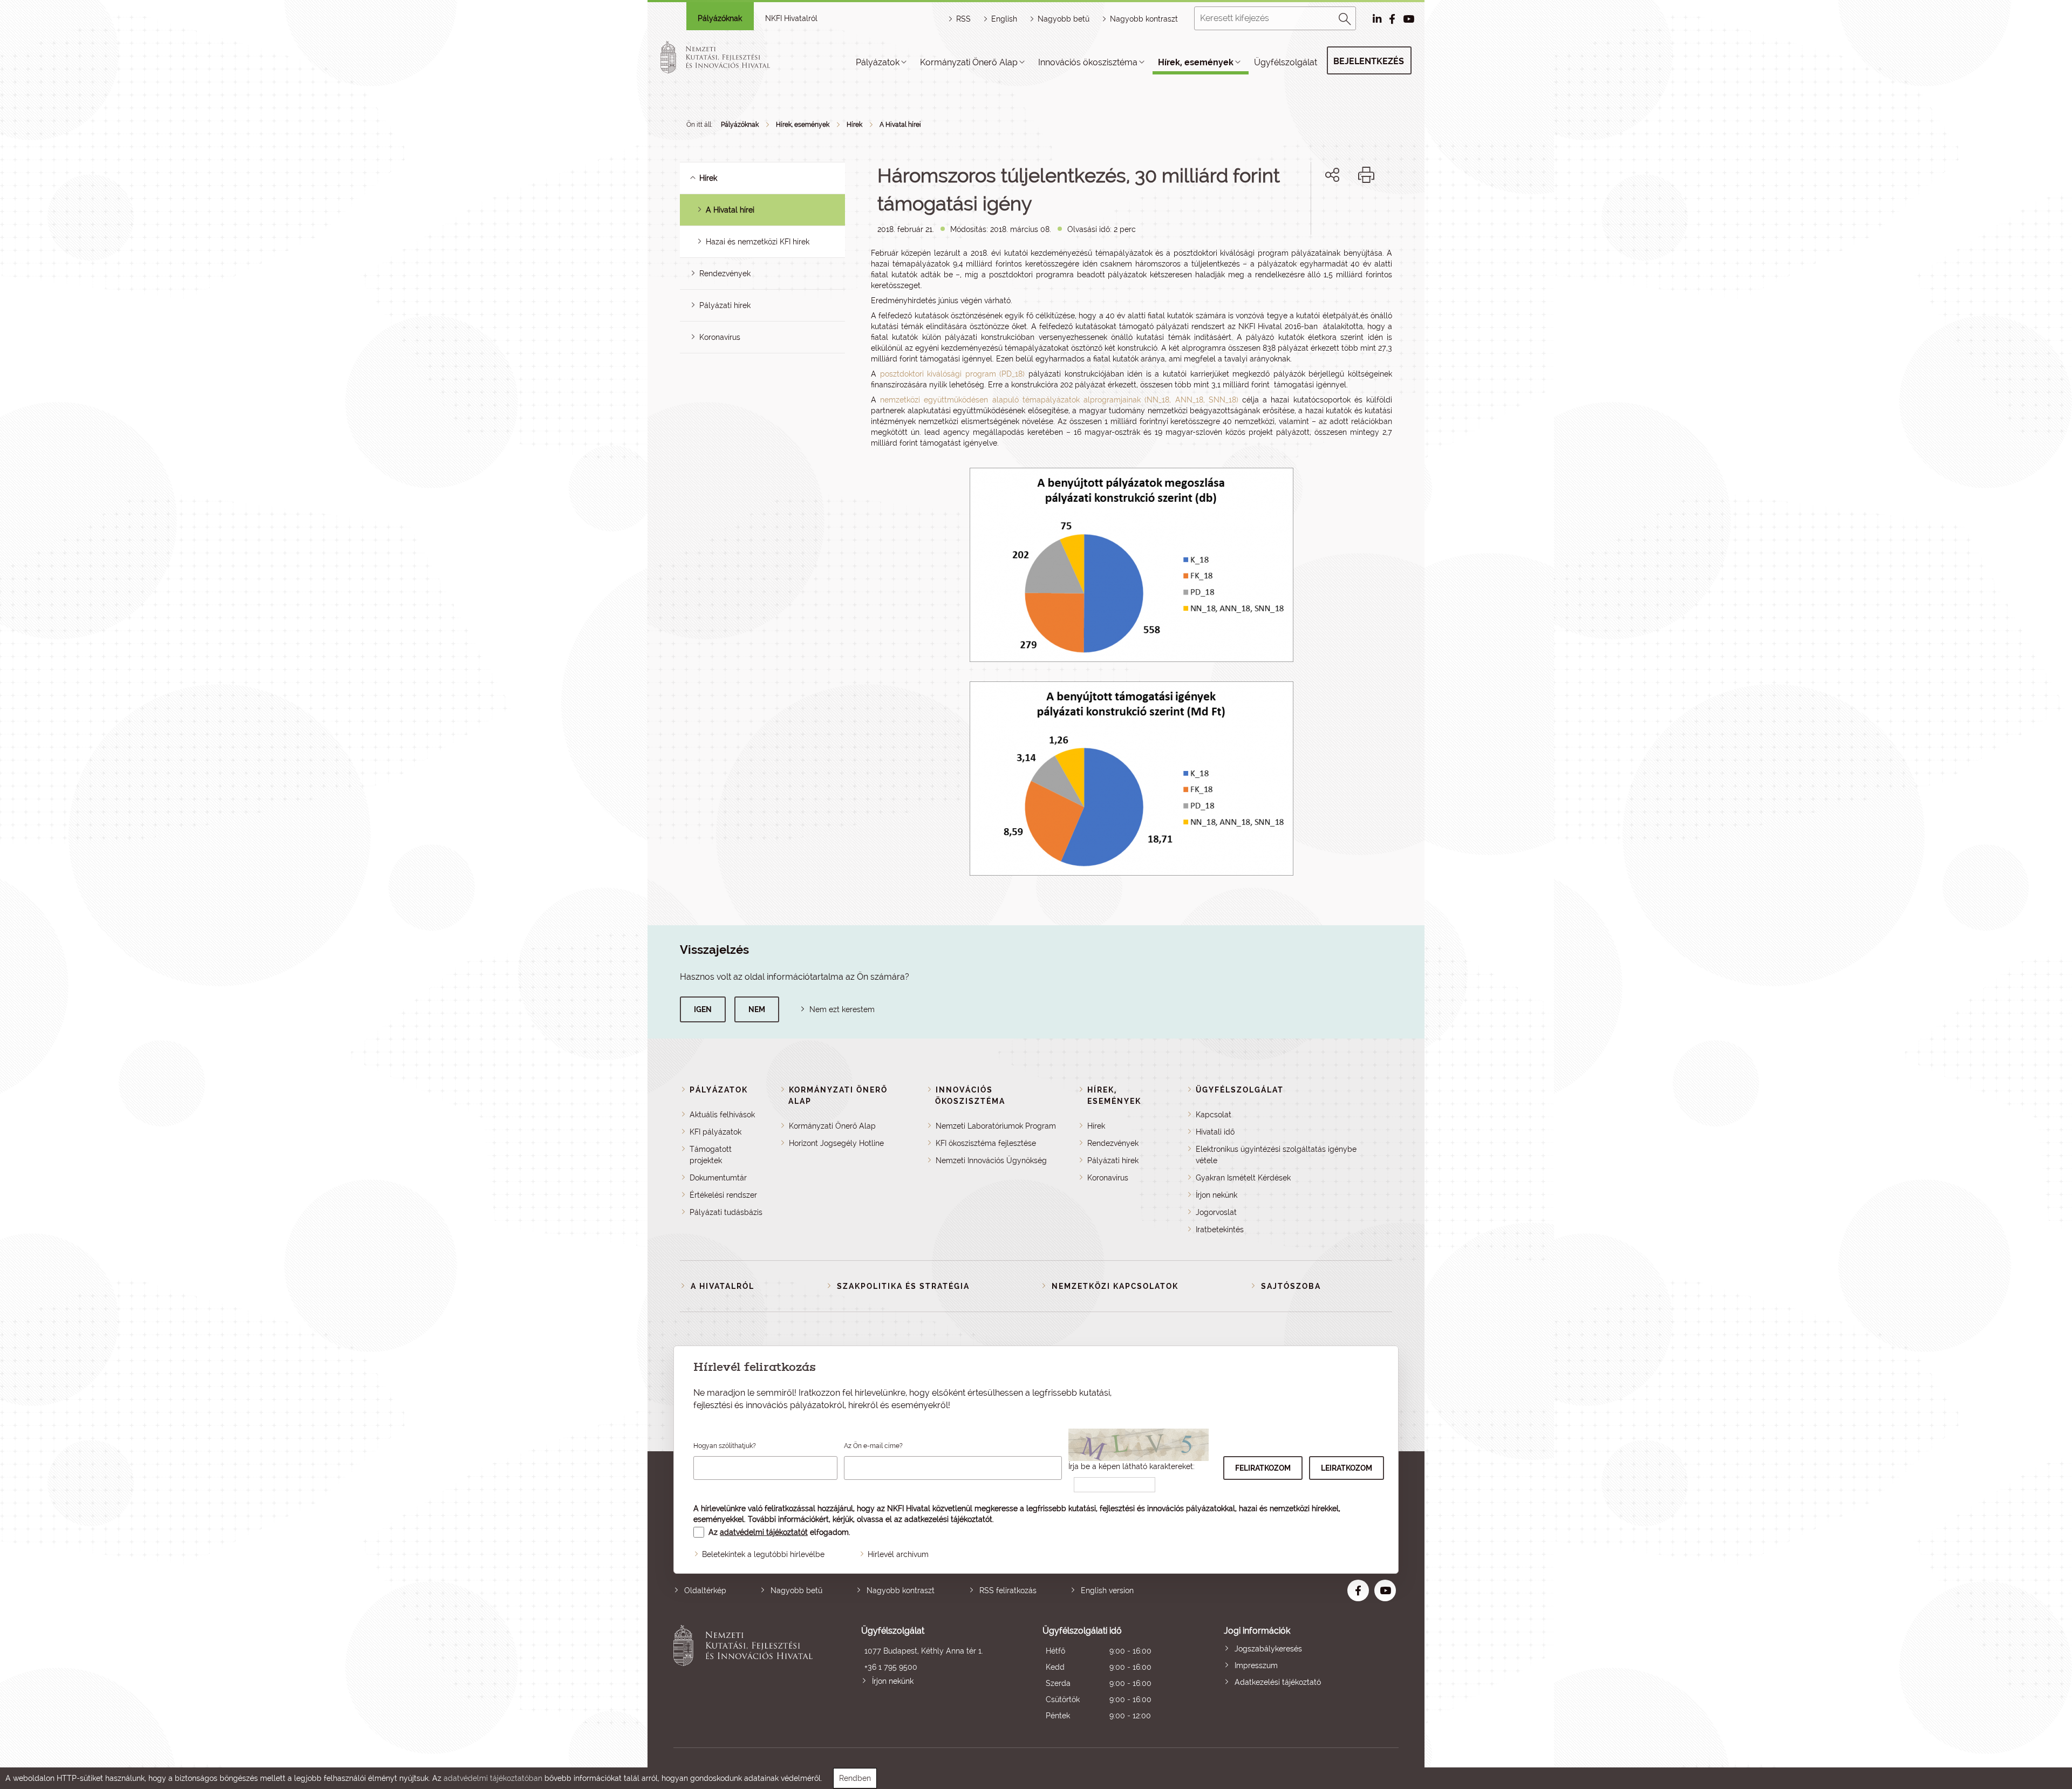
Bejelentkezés (1369, 61)
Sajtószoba (1291, 1286)
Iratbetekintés (1220, 1230)
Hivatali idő (1215, 1132)
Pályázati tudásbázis (726, 1212)
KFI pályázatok (715, 1132)
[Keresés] (1345, 17)
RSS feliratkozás (1008, 1590)
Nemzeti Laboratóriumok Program (996, 1126)
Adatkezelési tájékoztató (1278, 1682)
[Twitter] (1344, 212)
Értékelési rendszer (723, 1195)
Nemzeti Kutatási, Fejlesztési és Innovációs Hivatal (746, 1674)
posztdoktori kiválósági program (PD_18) (953, 374)
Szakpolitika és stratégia (903, 1286)
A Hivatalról (723, 1286)
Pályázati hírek (725, 305)
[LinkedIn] (1368, 212)
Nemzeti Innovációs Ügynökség (991, 1160)
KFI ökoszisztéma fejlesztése (986, 1143)
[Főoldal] (728, 57)
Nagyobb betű (796, 1590)
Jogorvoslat (1216, 1212)
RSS (963, 19)
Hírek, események (1196, 62)
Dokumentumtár (718, 1178)
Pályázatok (878, 62)
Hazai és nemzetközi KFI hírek (758, 242)
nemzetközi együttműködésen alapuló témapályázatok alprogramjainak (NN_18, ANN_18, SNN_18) (1059, 400)
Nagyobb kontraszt (1144, 19)
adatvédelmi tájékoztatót (764, 1532)
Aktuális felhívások (722, 1115)
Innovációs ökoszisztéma (1088, 62)
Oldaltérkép (705, 1590)
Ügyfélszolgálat (1286, 62)
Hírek (854, 125)
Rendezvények (725, 274)
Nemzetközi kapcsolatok (1115, 1286)
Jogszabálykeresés (1268, 1649)
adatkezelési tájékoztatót (948, 1519)
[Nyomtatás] (1366, 175)
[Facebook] (1320, 212)
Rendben (855, 1778)
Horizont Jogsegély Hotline (836, 1143)
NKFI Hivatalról (791, 18)
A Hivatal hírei (900, 125)
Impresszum (1256, 1665)
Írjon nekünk (1216, 1195)
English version (1107, 1590)
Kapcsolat (1214, 1115)
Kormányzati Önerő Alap (969, 62)
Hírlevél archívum (898, 1554)
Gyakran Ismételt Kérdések (1243, 1178)
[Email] (1296, 212)
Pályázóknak (720, 18)
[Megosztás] (1332, 175)
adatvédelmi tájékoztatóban (493, 1778)
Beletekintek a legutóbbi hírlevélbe (763, 1554)
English (1004, 19)
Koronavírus (720, 337)
